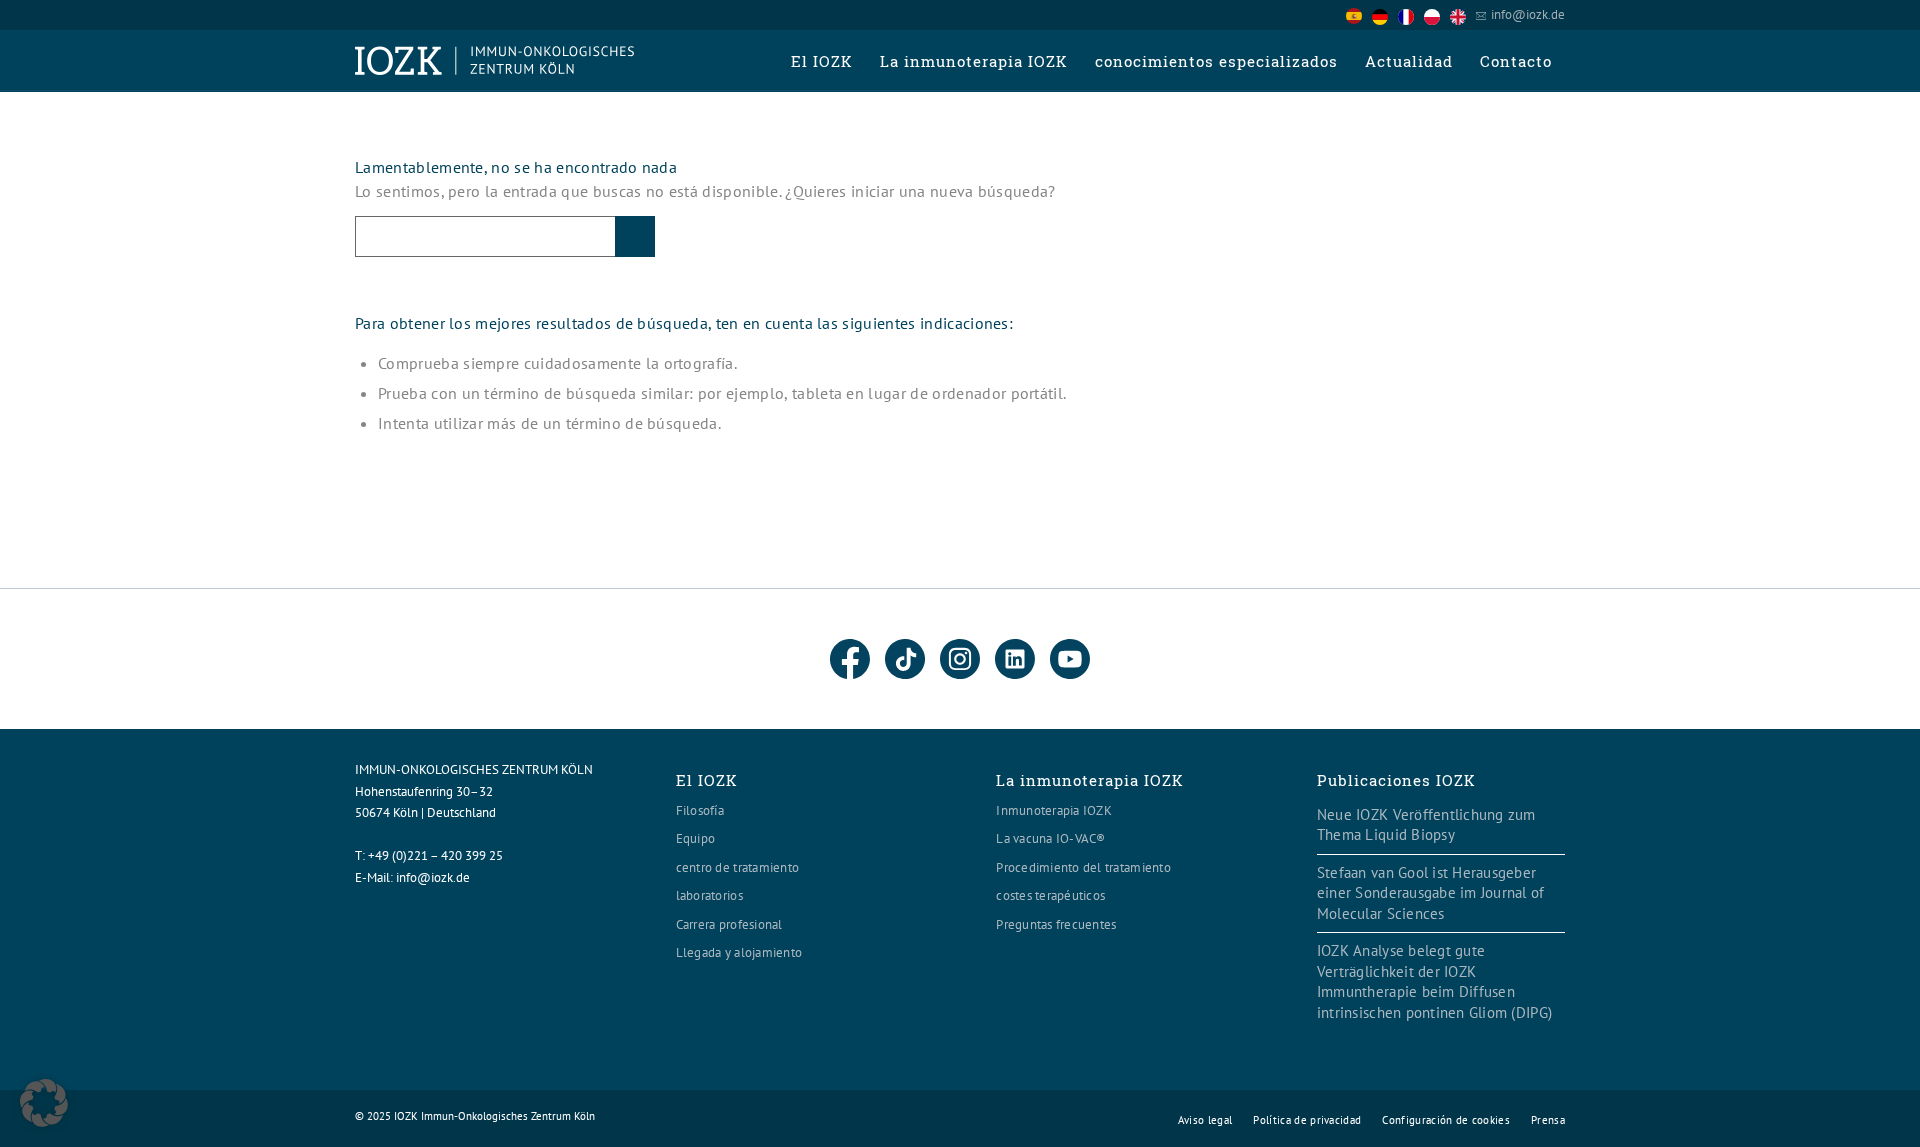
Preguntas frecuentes (1056, 924)
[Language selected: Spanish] (1411, 14)
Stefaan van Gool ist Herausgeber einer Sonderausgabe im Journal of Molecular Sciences (1431, 893)
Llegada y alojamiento (739, 952)
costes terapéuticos (1050, 895)
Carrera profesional (729, 924)
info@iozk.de (1528, 14)
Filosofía (700, 810)
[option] (1385, 16)
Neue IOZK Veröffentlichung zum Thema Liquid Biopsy (1426, 825)
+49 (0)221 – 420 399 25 (435, 855)
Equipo (696, 838)
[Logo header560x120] (495, 61)
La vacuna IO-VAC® (1050, 838)
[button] (44, 1103)
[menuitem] (821, 61)
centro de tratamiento (737, 867)
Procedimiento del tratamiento (1083, 867)
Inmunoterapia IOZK (1054, 810)
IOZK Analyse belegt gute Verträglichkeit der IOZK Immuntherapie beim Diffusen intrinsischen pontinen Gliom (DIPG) (1434, 981)
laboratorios (709, 895)
